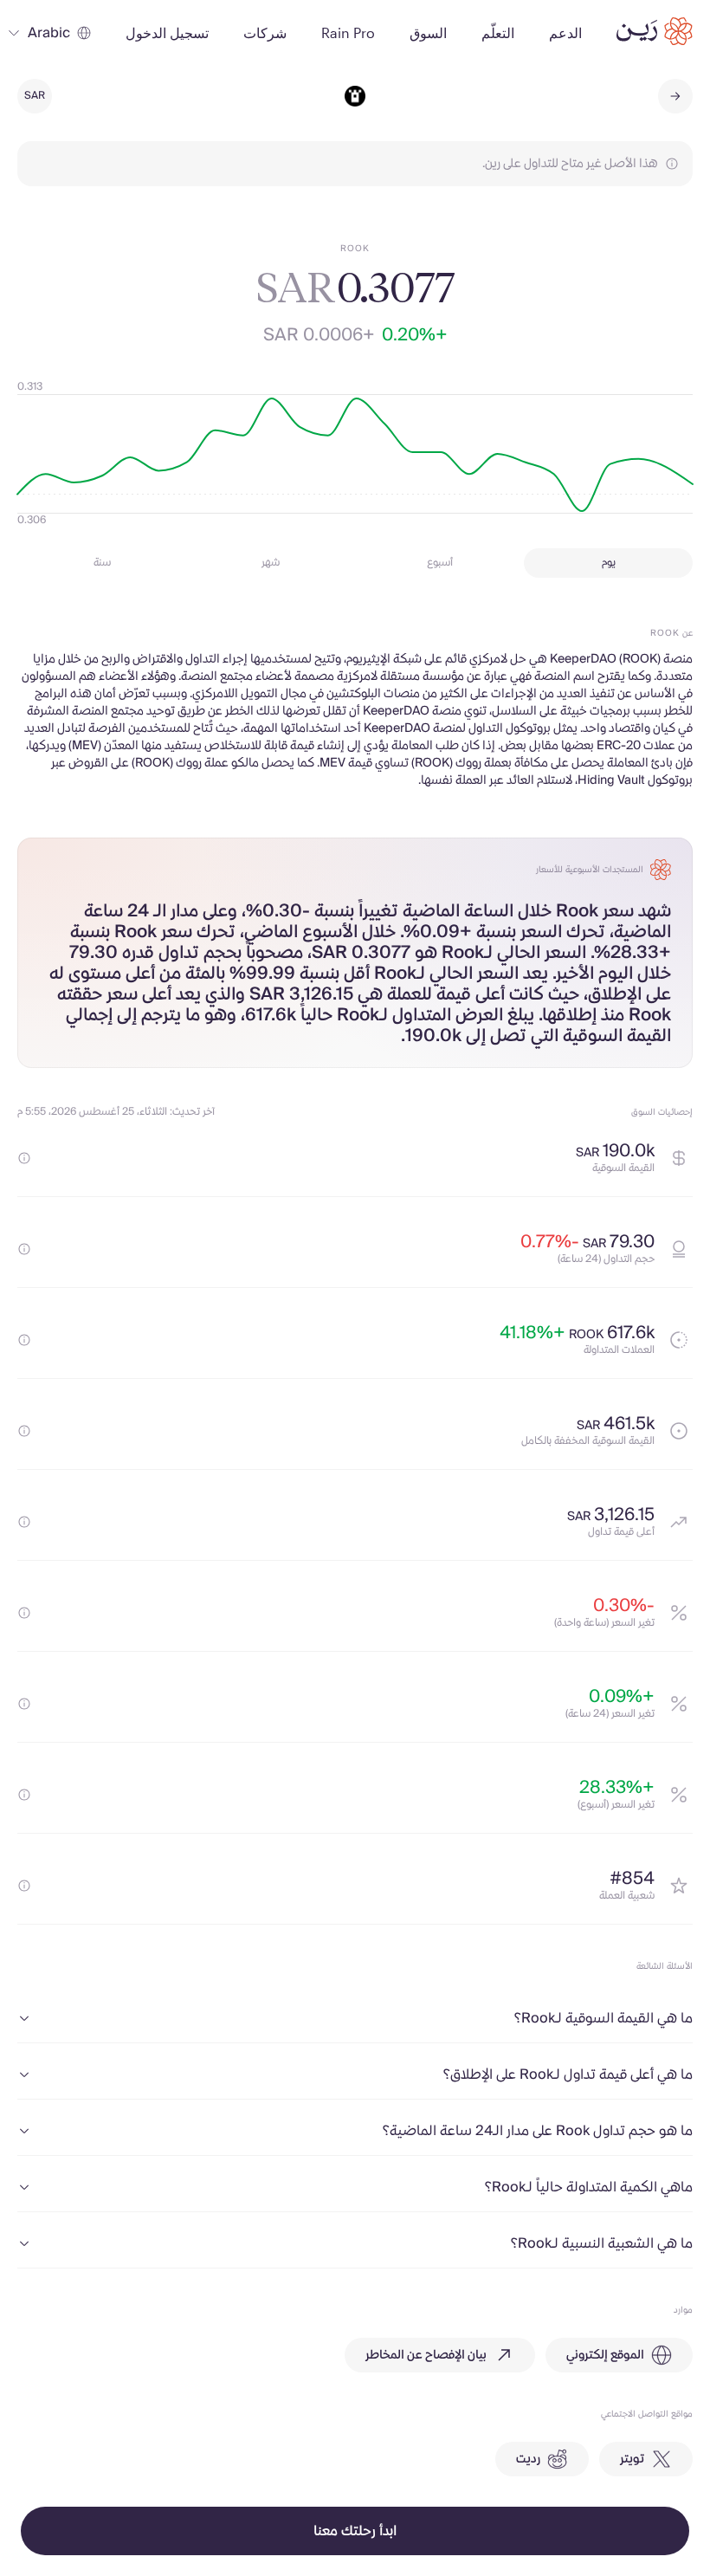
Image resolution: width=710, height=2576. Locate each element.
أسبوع (440, 563)
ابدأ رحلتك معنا (355, 2531)
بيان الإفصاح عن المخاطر (426, 2355)
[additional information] (24, 1158)
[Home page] (655, 31)
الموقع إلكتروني (605, 2355)
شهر (271, 563)
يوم (609, 563)
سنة (102, 563)
